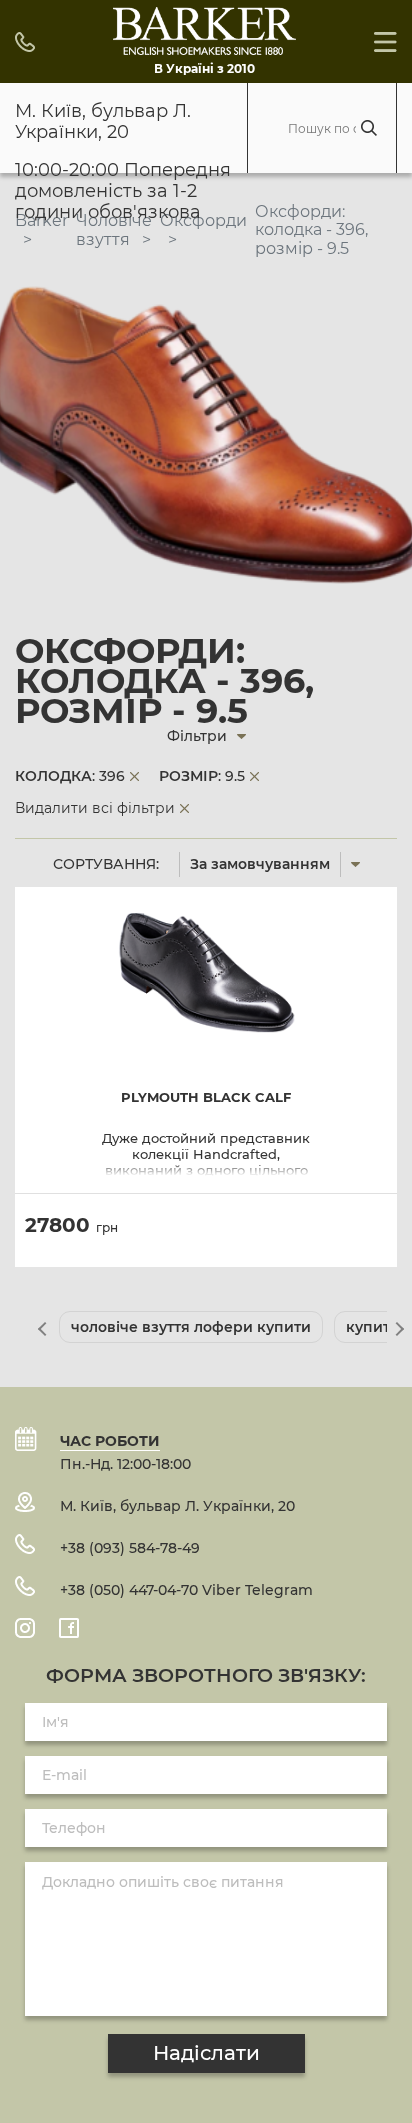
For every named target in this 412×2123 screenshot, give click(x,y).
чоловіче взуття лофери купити (191, 1327)
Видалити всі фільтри (95, 808)
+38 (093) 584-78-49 (130, 1548)
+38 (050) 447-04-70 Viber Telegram (186, 1590)
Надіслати (206, 2053)
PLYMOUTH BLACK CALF (206, 1097)
